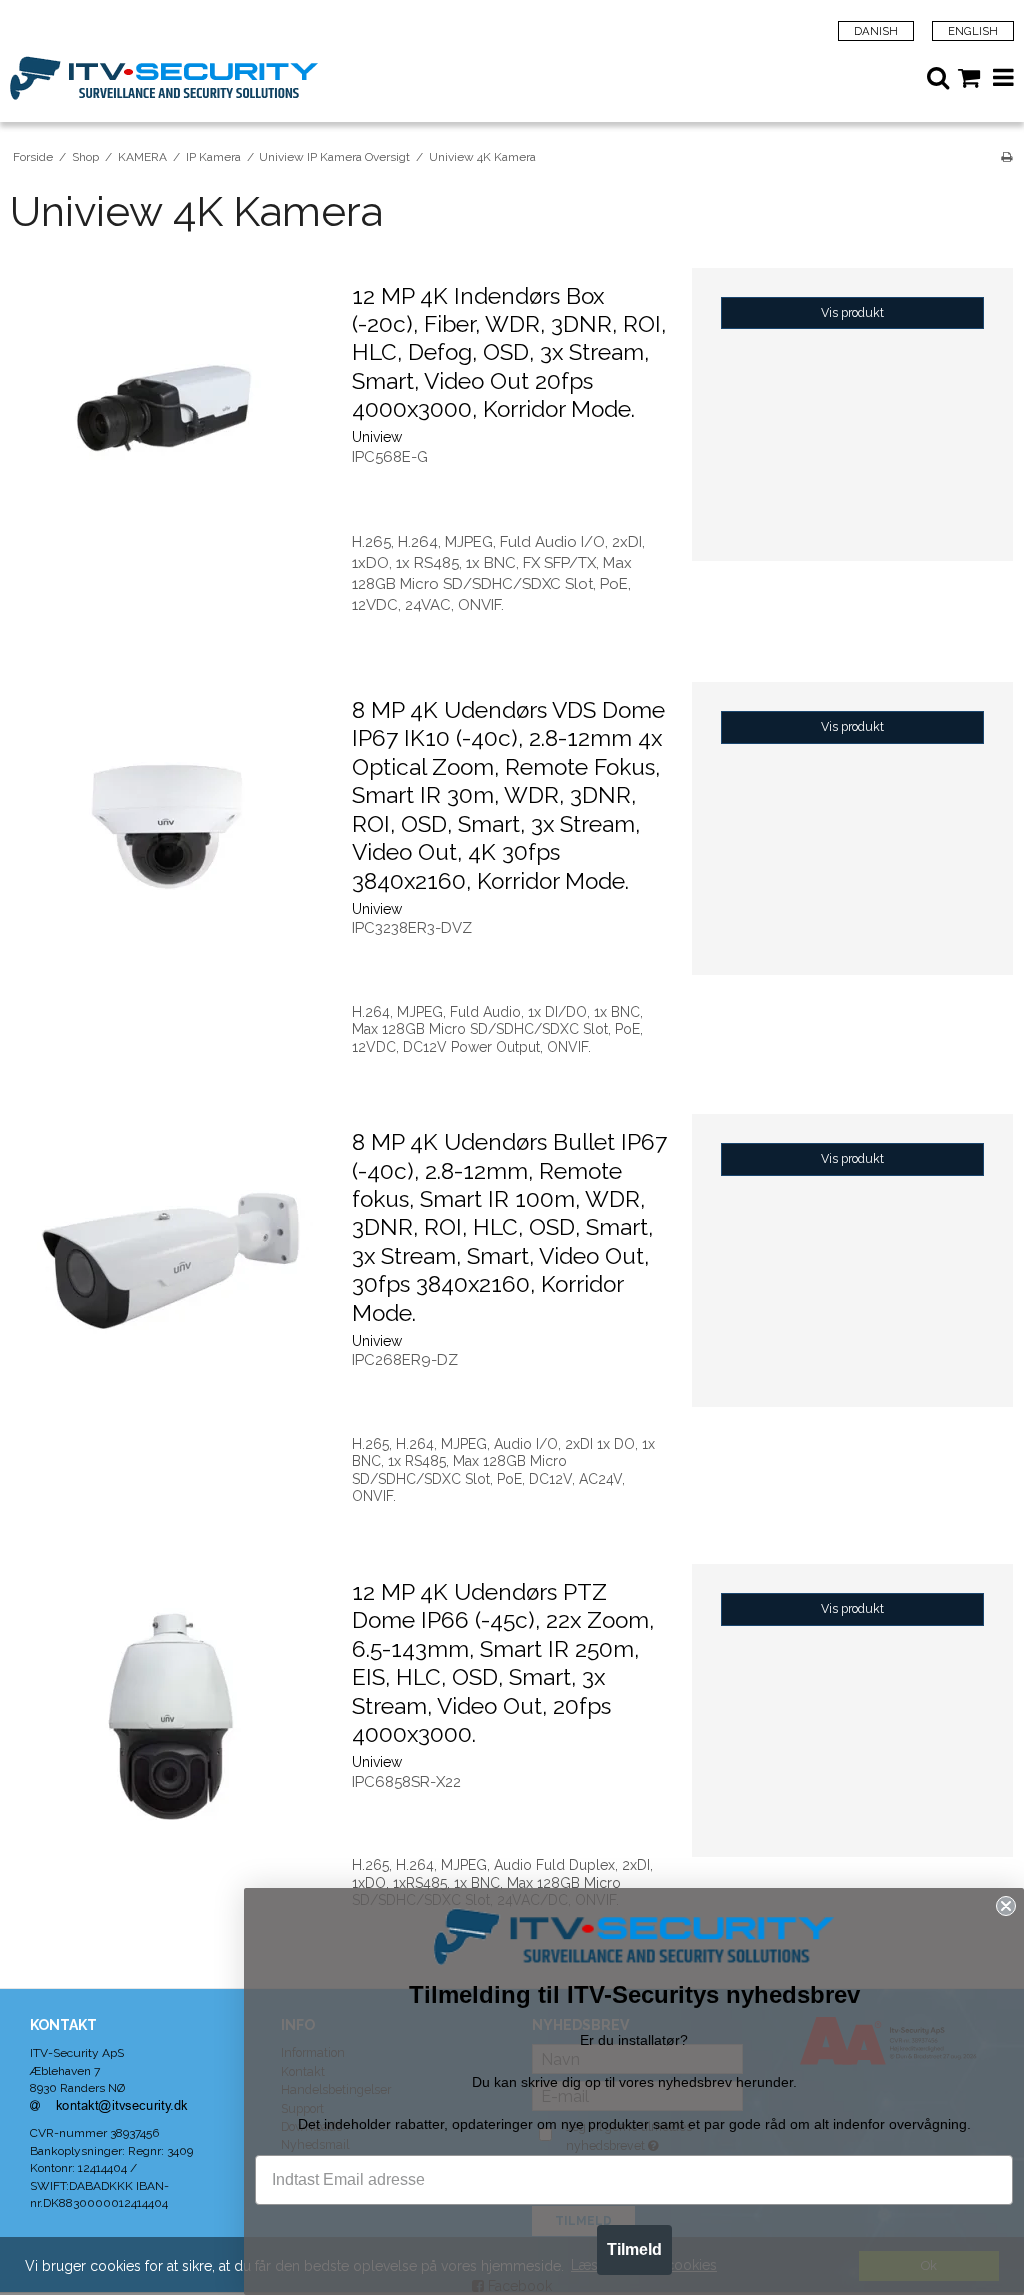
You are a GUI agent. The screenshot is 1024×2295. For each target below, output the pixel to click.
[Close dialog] (1006, 1906)
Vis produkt (852, 312)
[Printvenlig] (1006, 157)
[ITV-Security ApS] (261, 78)
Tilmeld (634, 2249)
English (973, 31)
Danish (876, 31)
